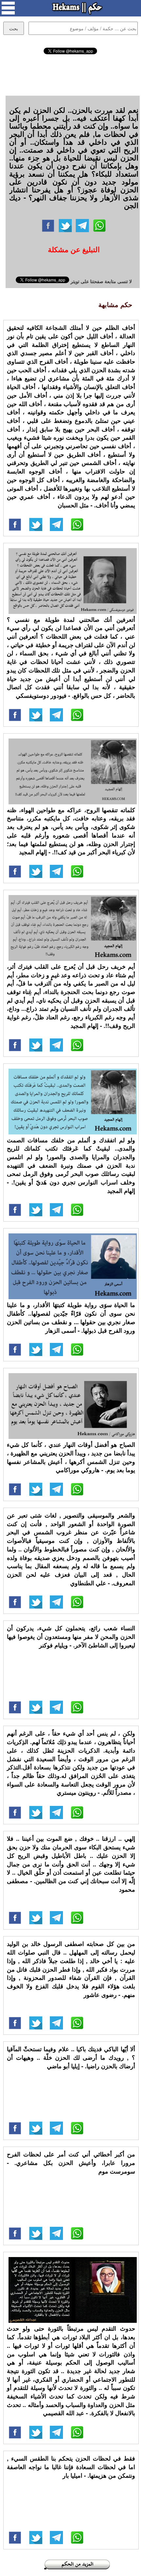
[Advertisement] (70, 74)
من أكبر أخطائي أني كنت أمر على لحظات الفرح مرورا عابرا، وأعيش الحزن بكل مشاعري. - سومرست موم (71, 2163)
